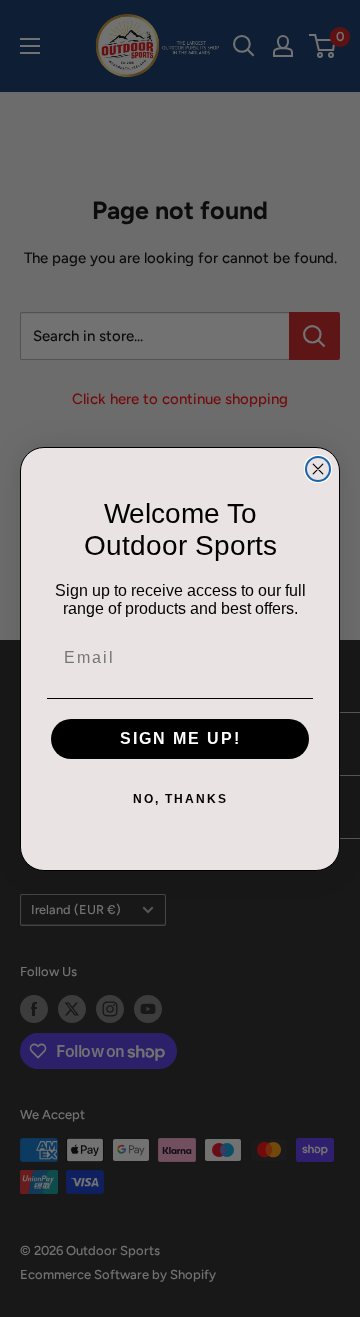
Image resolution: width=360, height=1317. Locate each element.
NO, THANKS (180, 799)
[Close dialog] (318, 469)
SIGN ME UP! (180, 738)
